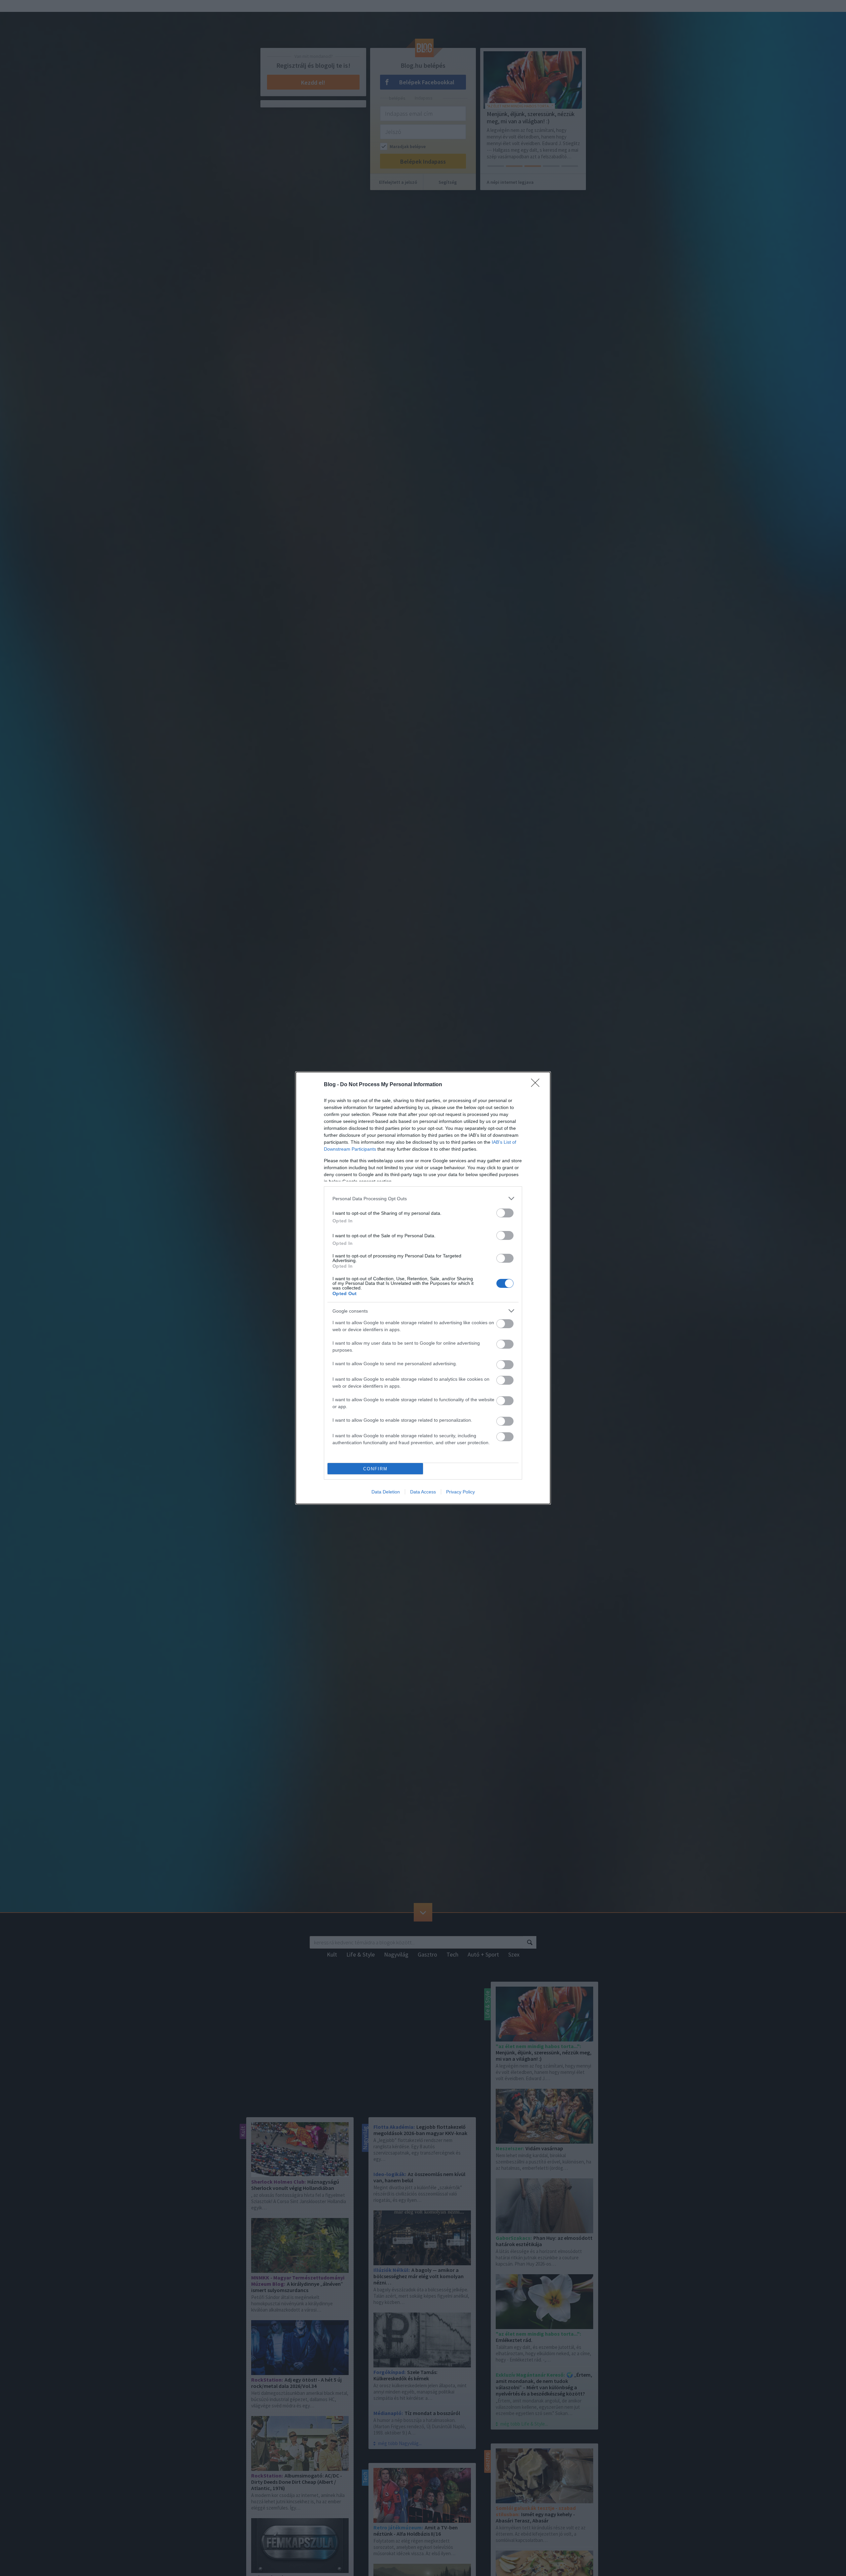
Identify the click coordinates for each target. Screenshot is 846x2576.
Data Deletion (386, 1492)
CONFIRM (375, 1469)
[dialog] (423, 1288)
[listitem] (423, 1198)
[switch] (505, 1213)
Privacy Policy (461, 1492)
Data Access (423, 1492)
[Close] (537, 1085)
